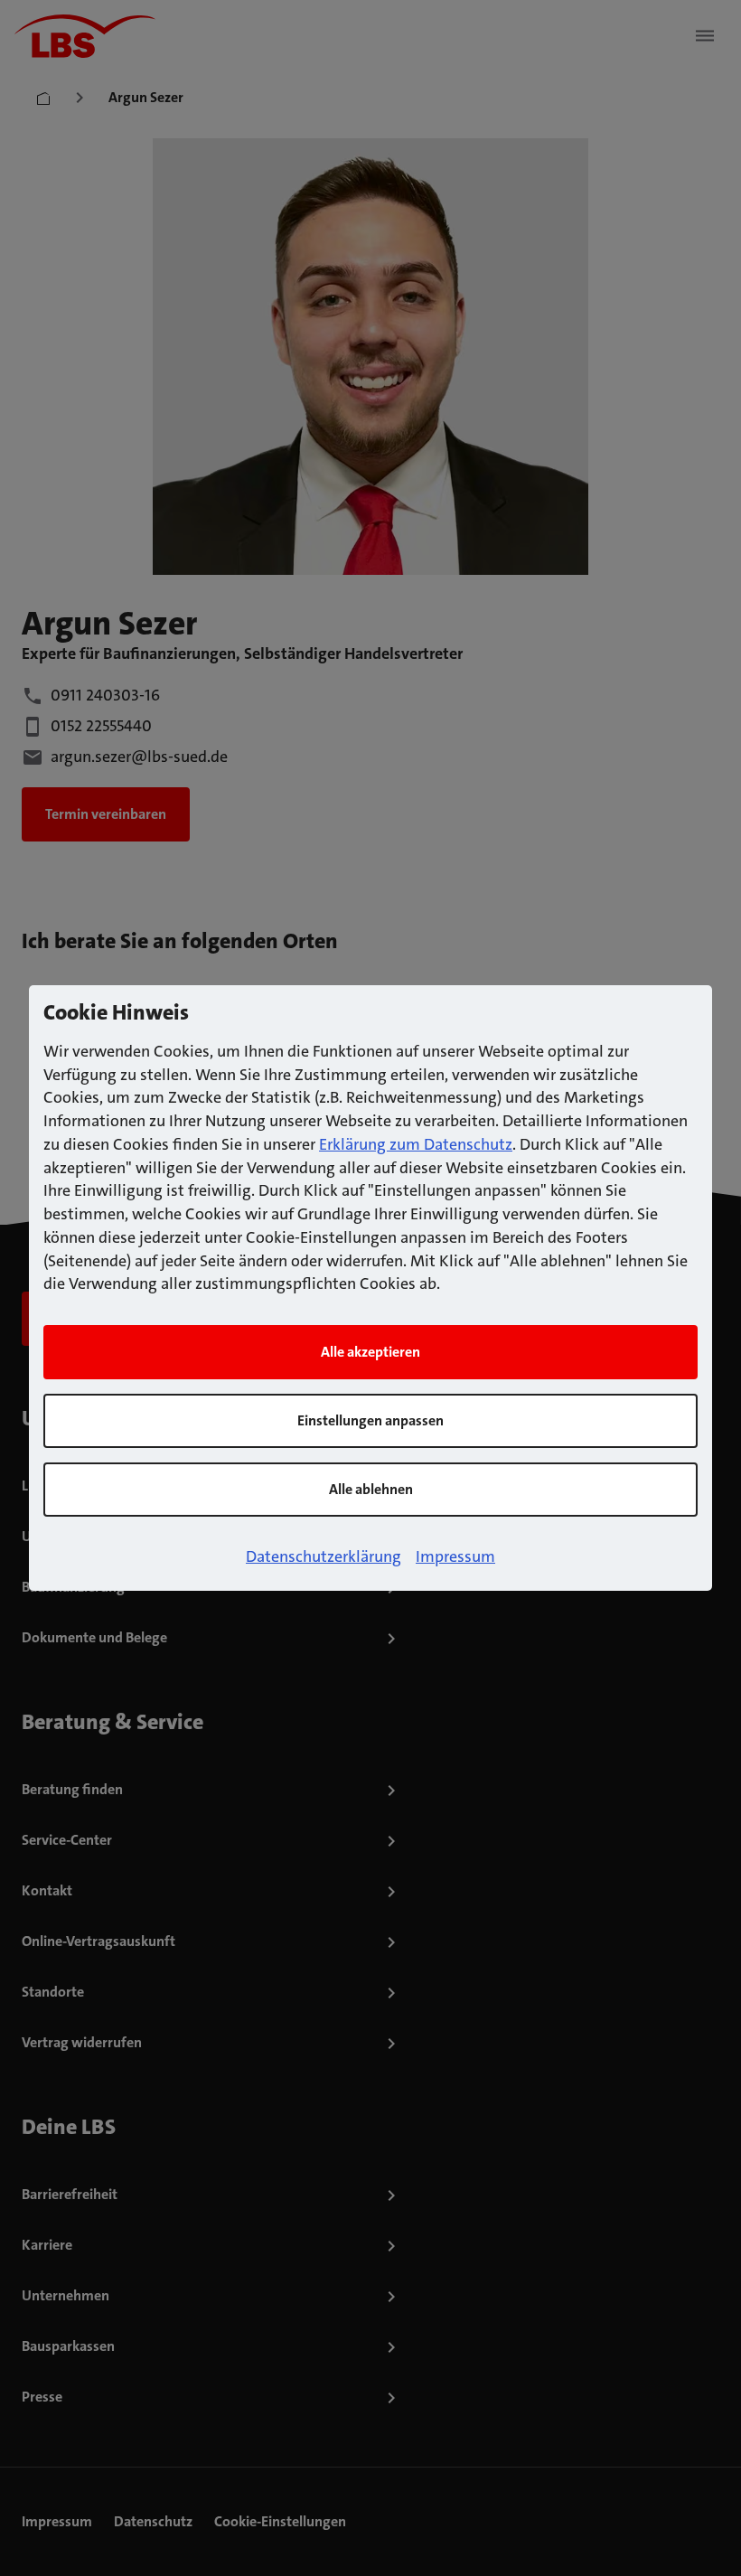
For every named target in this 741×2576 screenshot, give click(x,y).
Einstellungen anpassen (370, 1420)
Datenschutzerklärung (324, 1556)
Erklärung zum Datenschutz (416, 1144)
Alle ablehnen (371, 1489)
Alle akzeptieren (370, 1352)
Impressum (455, 1556)
